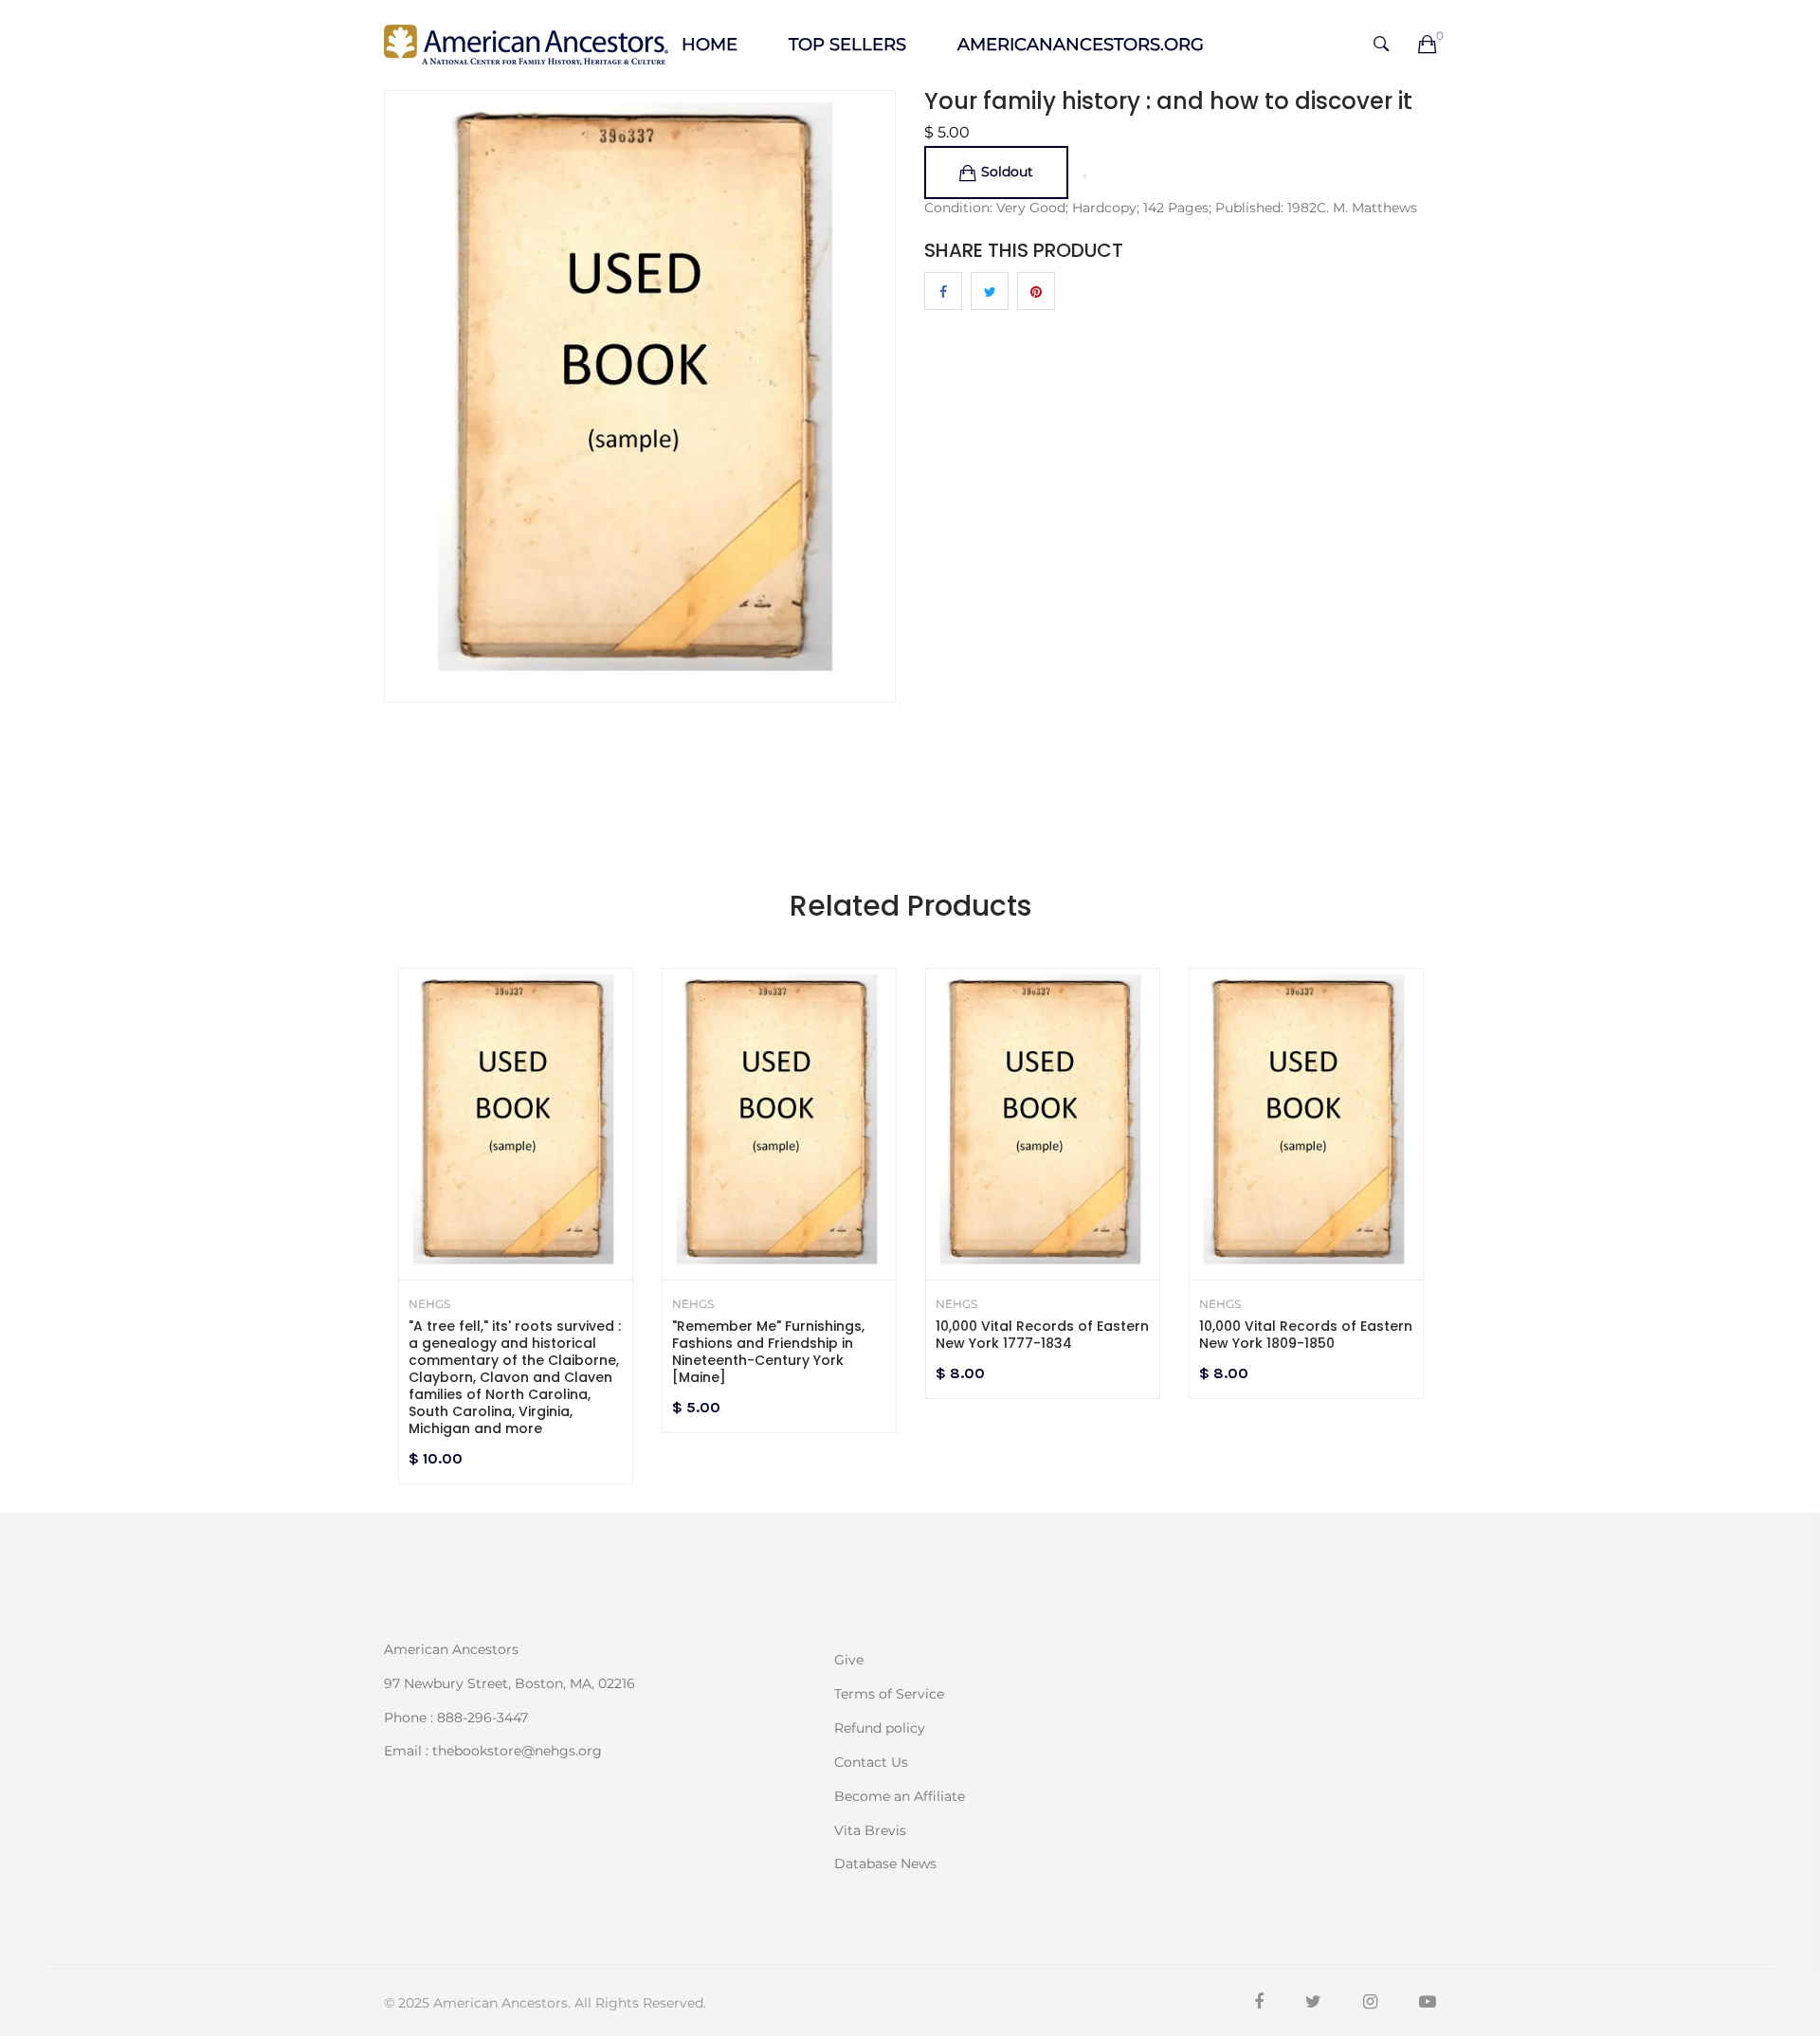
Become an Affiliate (900, 1796)
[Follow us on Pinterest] (1036, 291)
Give (849, 1660)
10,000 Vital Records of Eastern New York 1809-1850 (1306, 1335)
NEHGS (429, 1304)
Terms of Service (889, 1694)
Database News (885, 1863)
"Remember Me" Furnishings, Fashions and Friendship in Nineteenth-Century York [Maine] (768, 1352)
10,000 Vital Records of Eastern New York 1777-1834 (1042, 1335)
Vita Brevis (870, 1830)
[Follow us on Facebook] (943, 291)
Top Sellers (847, 45)
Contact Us (871, 1762)
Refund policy (880, 1728)
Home (710, 45)
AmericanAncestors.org (1081, 45)
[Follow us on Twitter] (990, 291)
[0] (1427, 45)
